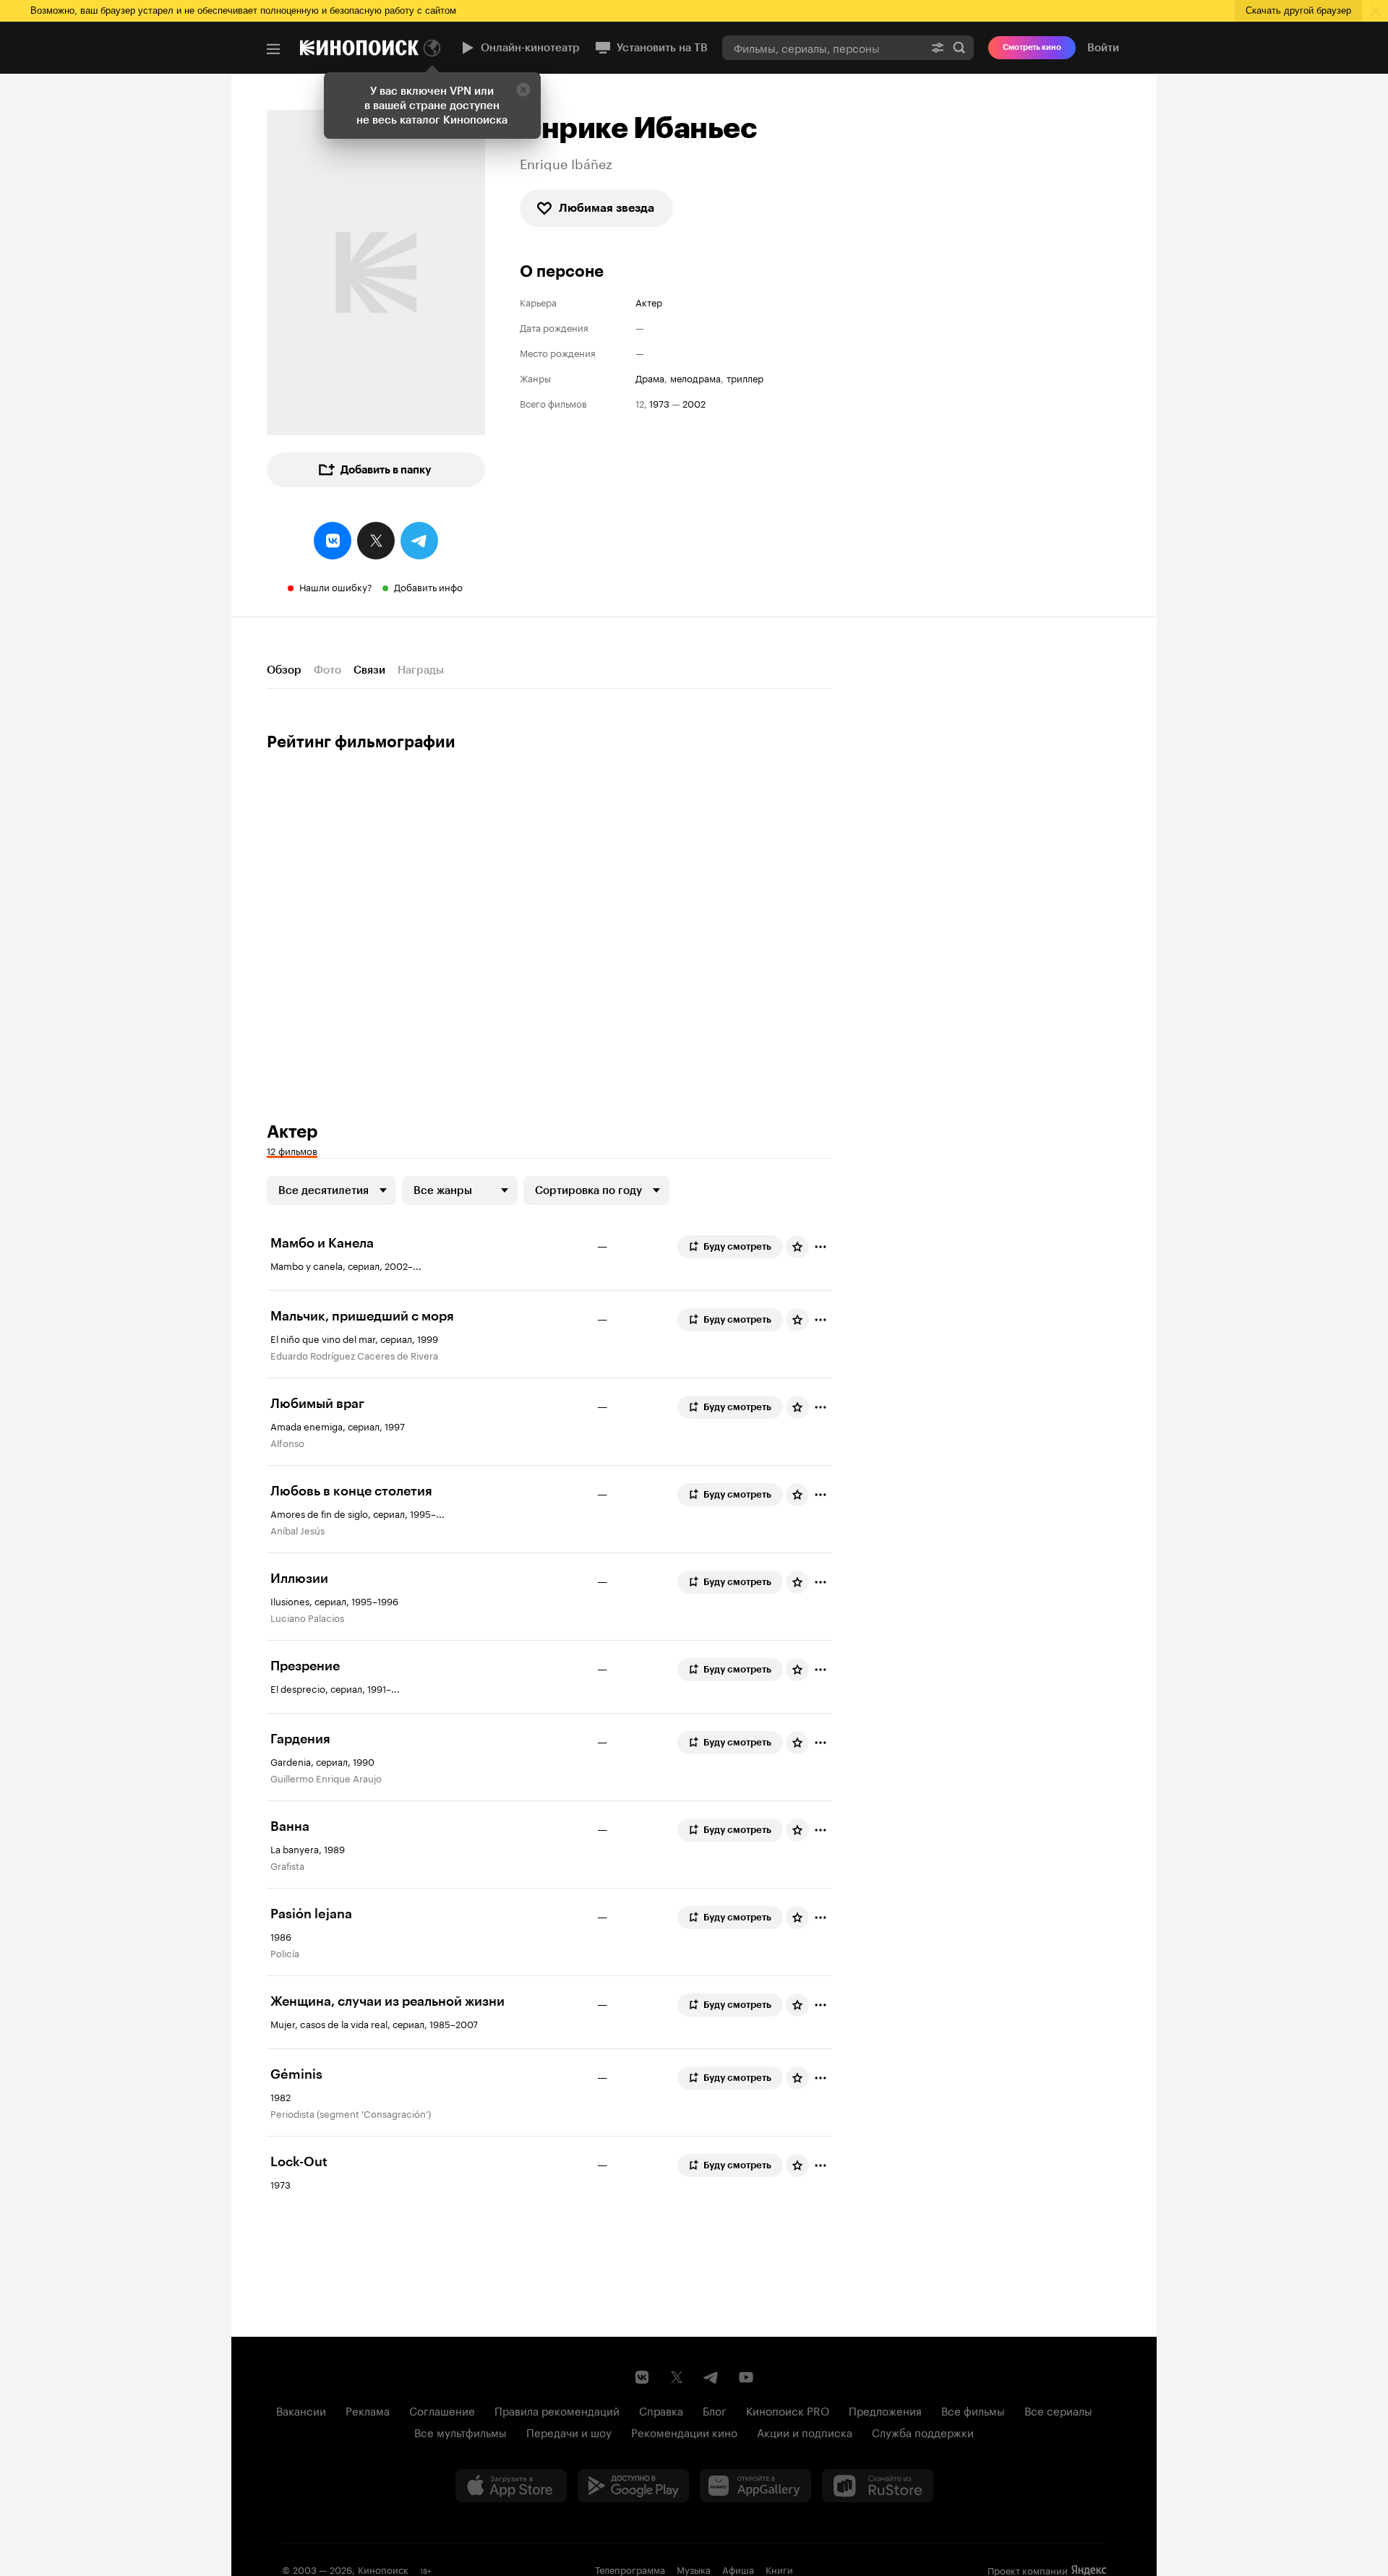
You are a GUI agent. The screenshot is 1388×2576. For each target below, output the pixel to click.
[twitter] (376, 541)
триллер (745, 378)
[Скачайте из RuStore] (878, 2486)
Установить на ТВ (662, 48)
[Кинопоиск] (359, 48)
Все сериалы (1058, 2410)
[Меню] (273, 49)
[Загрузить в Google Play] (633, 2486)
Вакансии (301, 2410)
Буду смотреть (737, 1246)
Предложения (885, 2410)
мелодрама (695, 378)
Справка (661, 2410)
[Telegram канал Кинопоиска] (711, 2377)
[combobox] (823, 47)
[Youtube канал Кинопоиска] (746, 2377)
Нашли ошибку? (336, 586)
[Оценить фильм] (797, 1247)
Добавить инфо (428, 586)
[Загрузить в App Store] (511, 2486)
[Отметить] (821, 1247)
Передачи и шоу (569, 2431)
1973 (659, 403)
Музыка (694, 2569)
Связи (369, 670)
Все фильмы (973, 2410)
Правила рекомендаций (557, 2410)
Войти (1103, 48)
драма (650, 378)
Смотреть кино (1032, 47)
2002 (694, 403)
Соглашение (442, 2410)
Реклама (368, 2410)
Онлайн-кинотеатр (530, 48)
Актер (649, 302)
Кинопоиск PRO (788, 2410)
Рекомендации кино (684, 2431)
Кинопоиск (383, 2569)
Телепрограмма (630, 2569)
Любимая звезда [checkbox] (607, 208)
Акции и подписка (805, 2431)
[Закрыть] (523, 90)
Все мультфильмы (460, 2431)
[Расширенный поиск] (938, 47)
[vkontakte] (333, 541)
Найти (959, 47)
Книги (779, 2569)
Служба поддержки (923, 2431)
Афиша (738, 2569)
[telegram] (419, 541)
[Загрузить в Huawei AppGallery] (755, 2486)
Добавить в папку (386, 470)
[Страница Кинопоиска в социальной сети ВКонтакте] (642, 2377)
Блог (715, 2410)
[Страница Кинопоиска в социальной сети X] (677, 2377)
